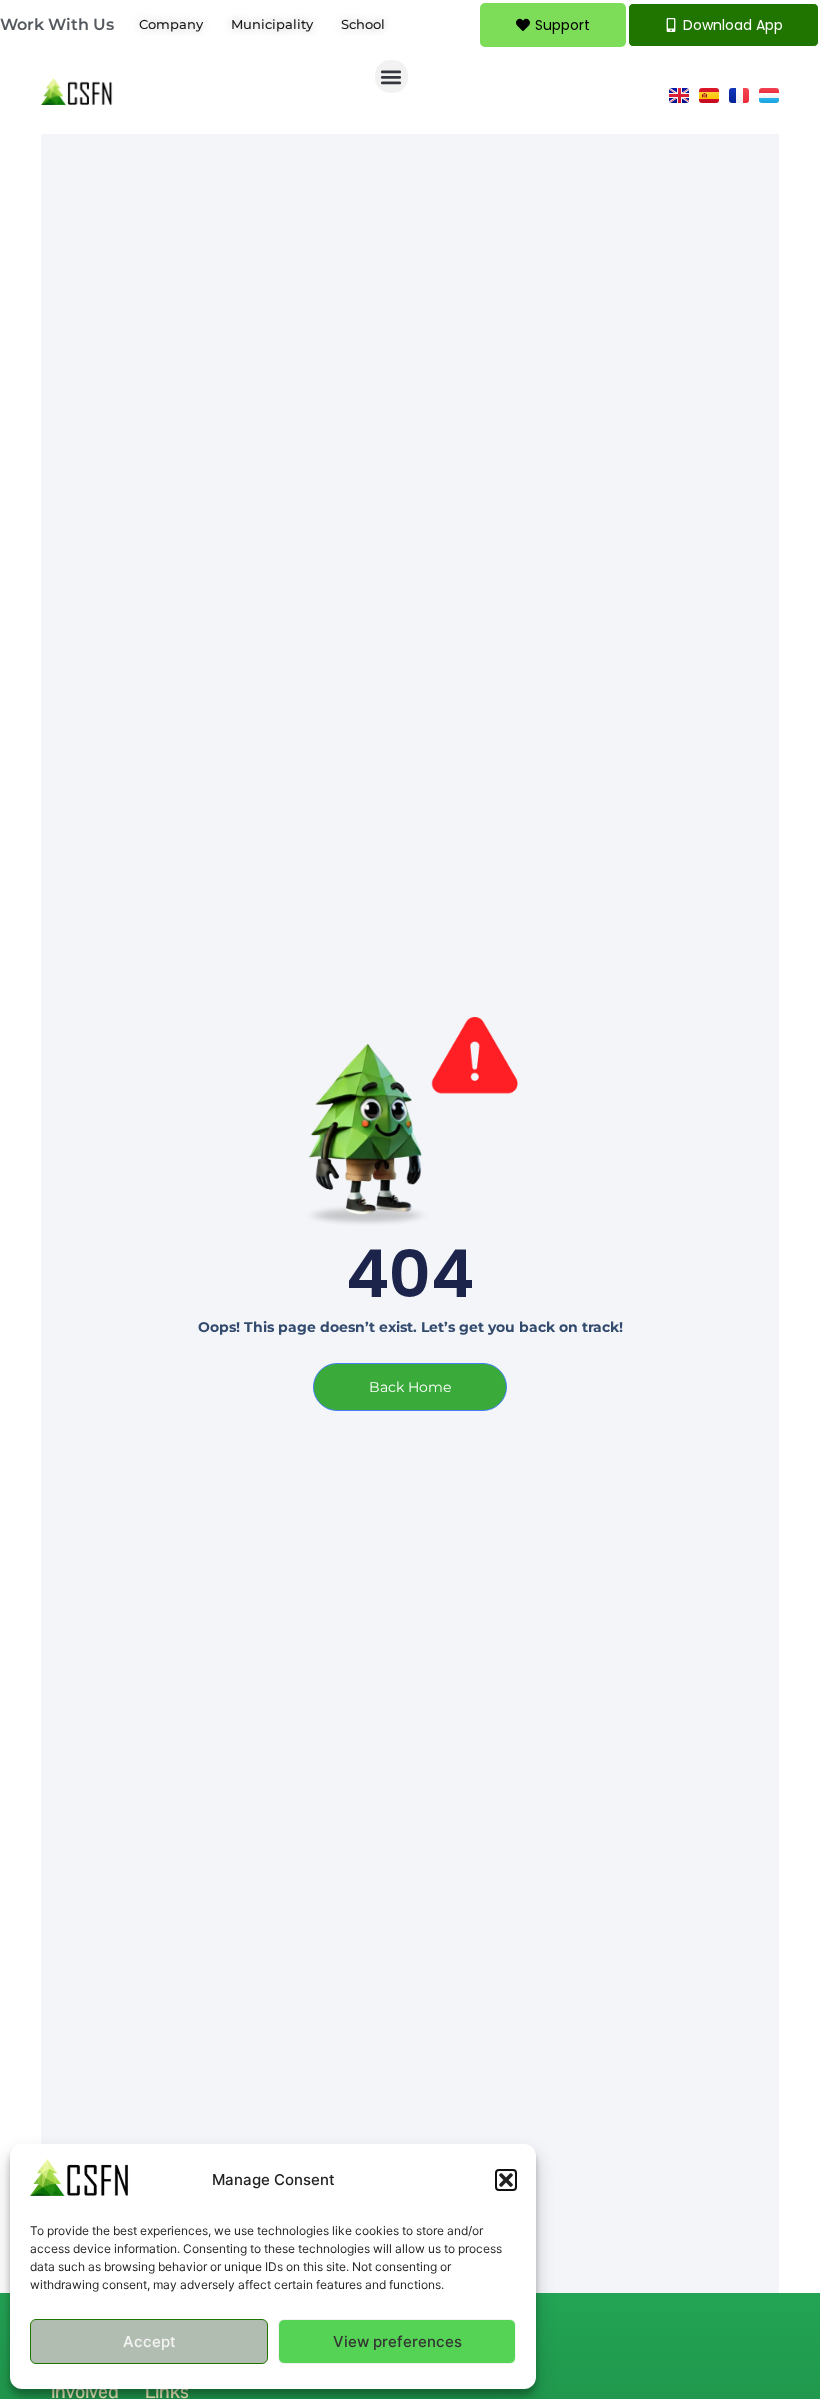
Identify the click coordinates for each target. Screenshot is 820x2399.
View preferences (397, 2341)
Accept (149, 2341)
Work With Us (57, 24)
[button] (506, 2180)
